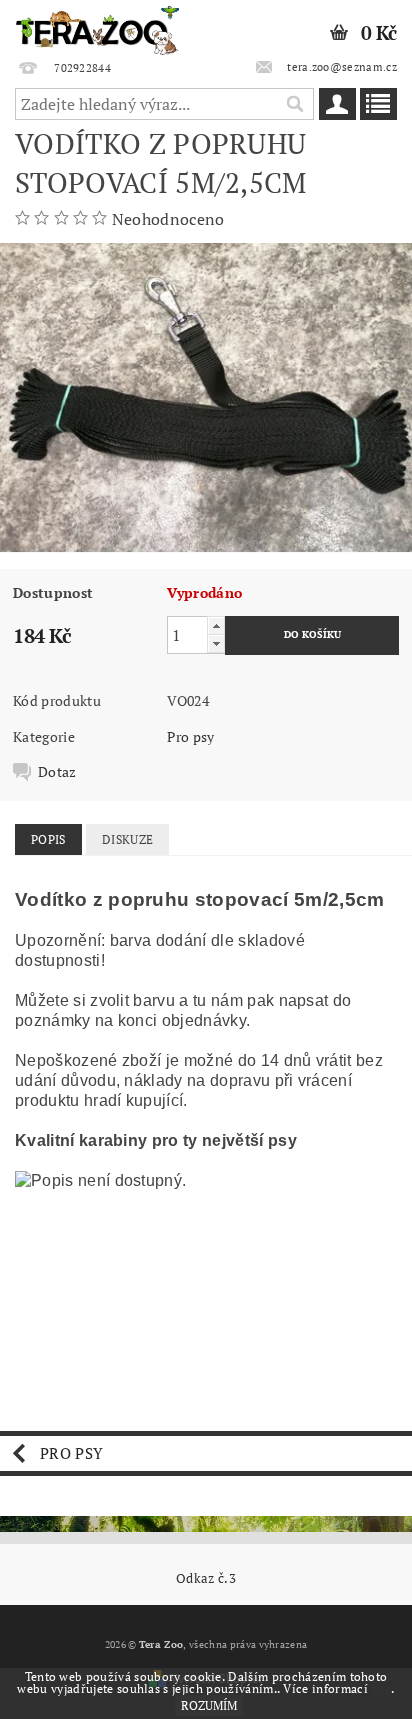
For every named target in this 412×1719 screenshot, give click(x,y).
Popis (48, 839)
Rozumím (209, 1705)
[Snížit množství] (216, 643)
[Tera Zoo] (98, 26)
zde (381, 1688)
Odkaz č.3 (206, 1578)
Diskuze (127, 839)
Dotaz (57, 772)
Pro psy (190, 736)
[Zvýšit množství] (216, 625)
